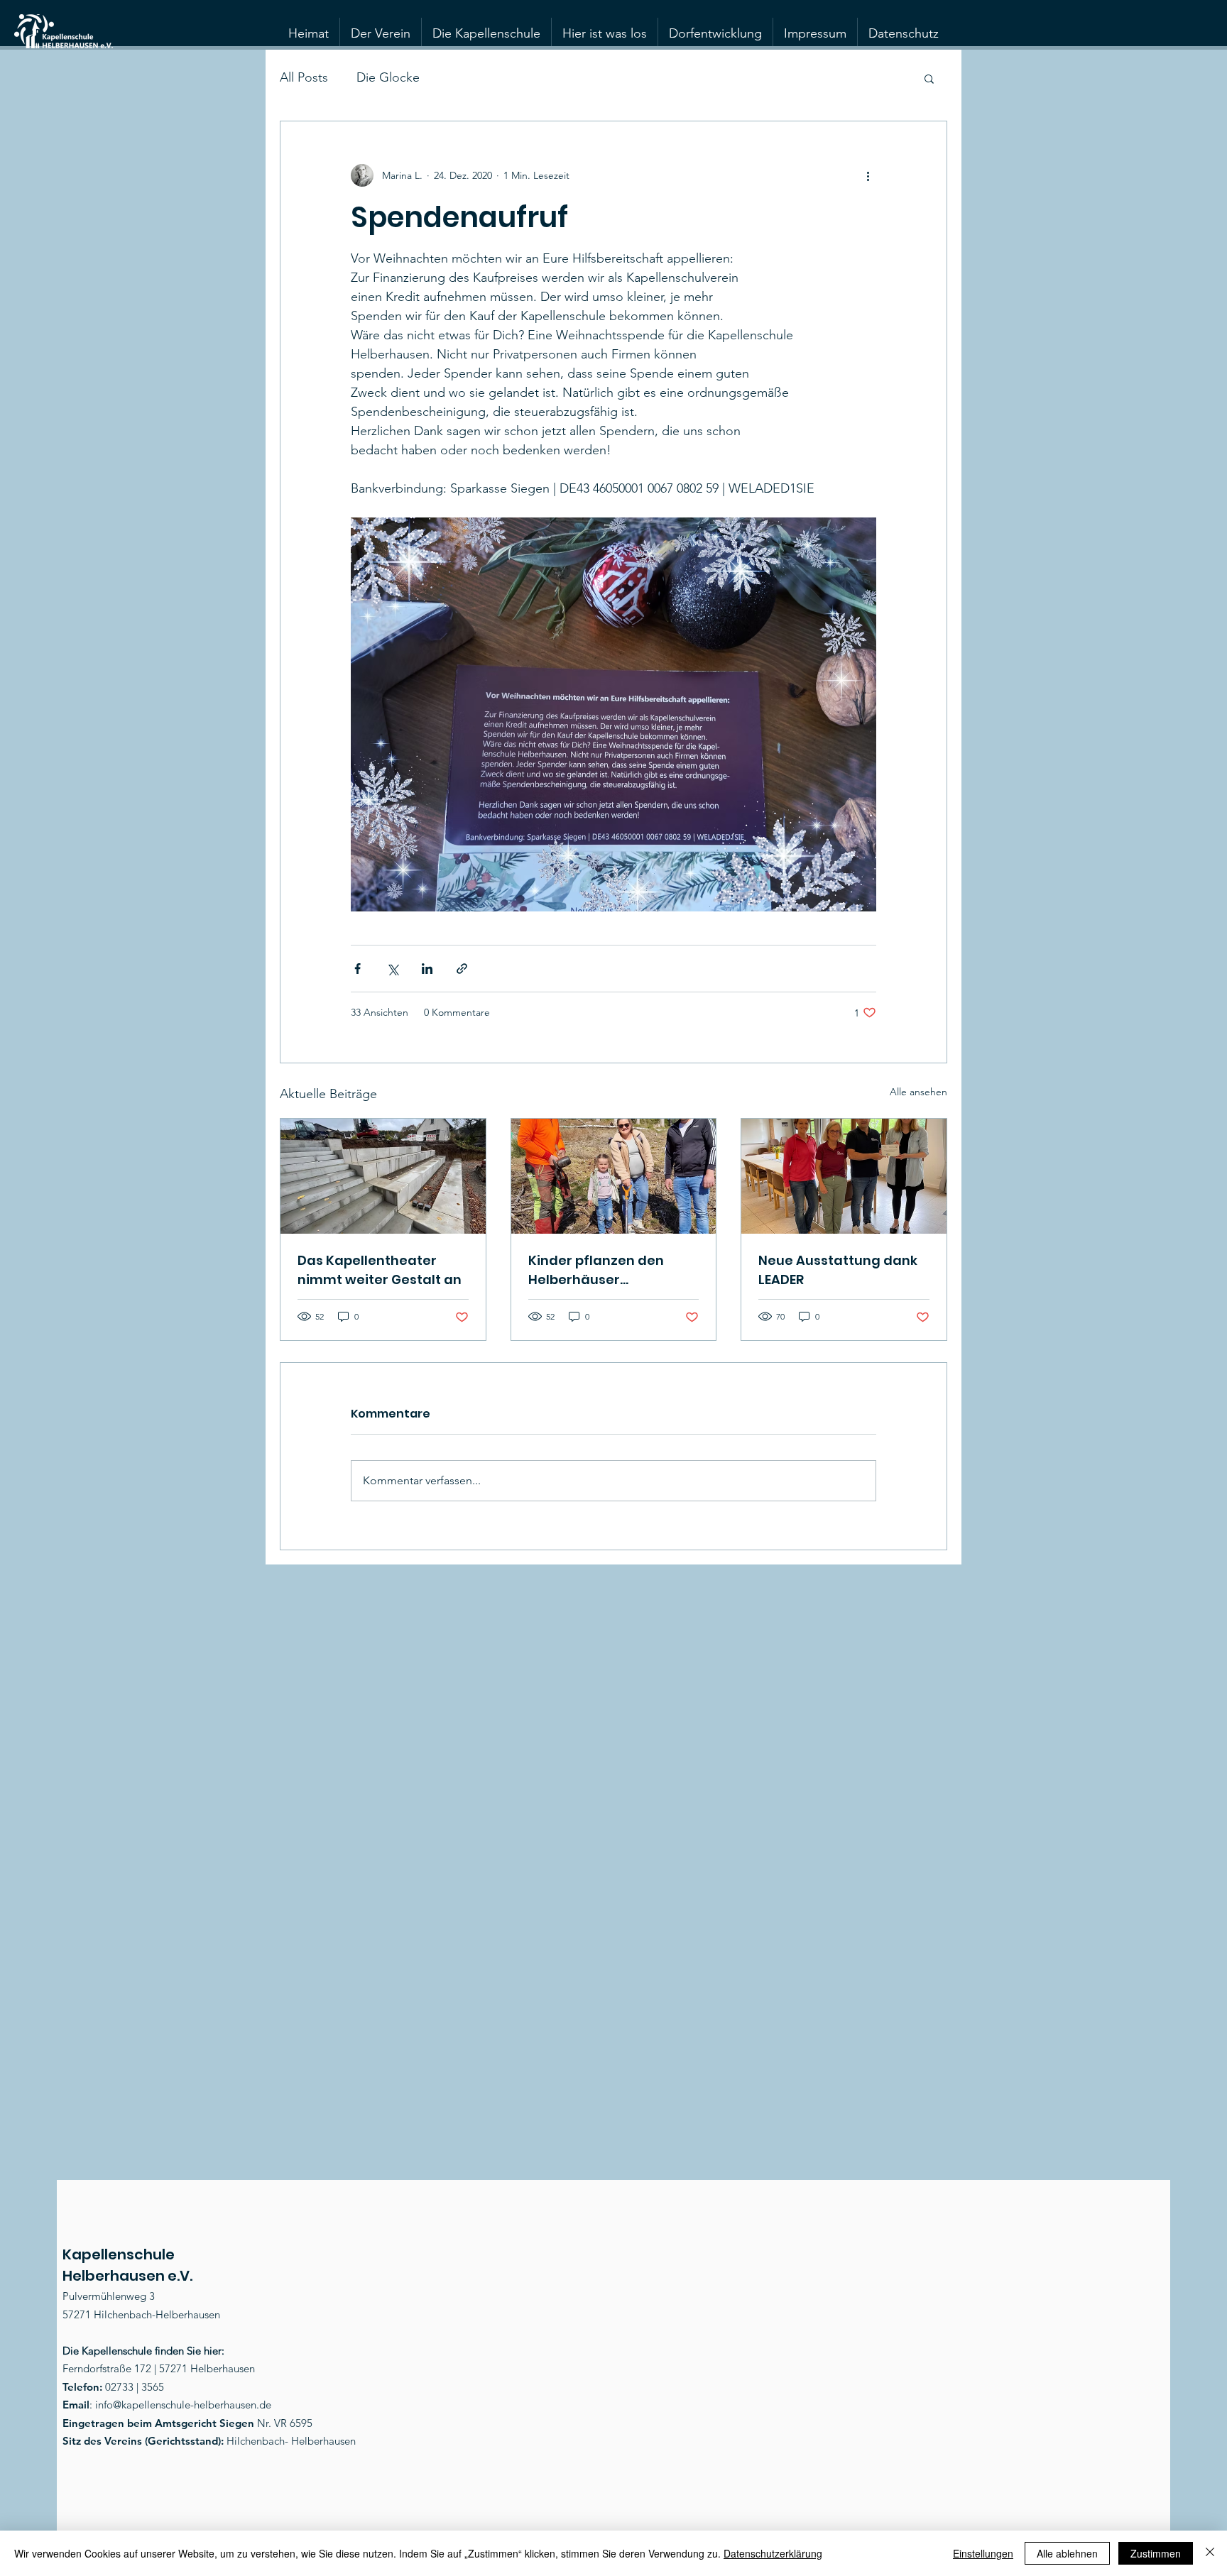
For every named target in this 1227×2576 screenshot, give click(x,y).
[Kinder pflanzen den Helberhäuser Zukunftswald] (614, 1176)
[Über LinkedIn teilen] (427, 969)
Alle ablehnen (1067, 2553)
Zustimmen (1156, 2553)
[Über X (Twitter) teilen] (392, 969)
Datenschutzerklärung (773, 2553)
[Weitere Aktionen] (868, 175)
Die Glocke (388, 77)
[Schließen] (1210, 2553)
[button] (929, 78)
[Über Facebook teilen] (358, 969)
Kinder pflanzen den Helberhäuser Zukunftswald (596, 1270)
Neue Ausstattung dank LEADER (838, 1270)
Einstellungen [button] (983, 2553)
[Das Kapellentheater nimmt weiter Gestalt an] (383, 1176)
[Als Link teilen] (462, 969)
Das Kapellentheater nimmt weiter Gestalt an (380, 1270)
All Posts (304, 77)
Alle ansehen (918, 1092)
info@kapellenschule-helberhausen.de (183, 2405)
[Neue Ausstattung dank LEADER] (844, 1176)
